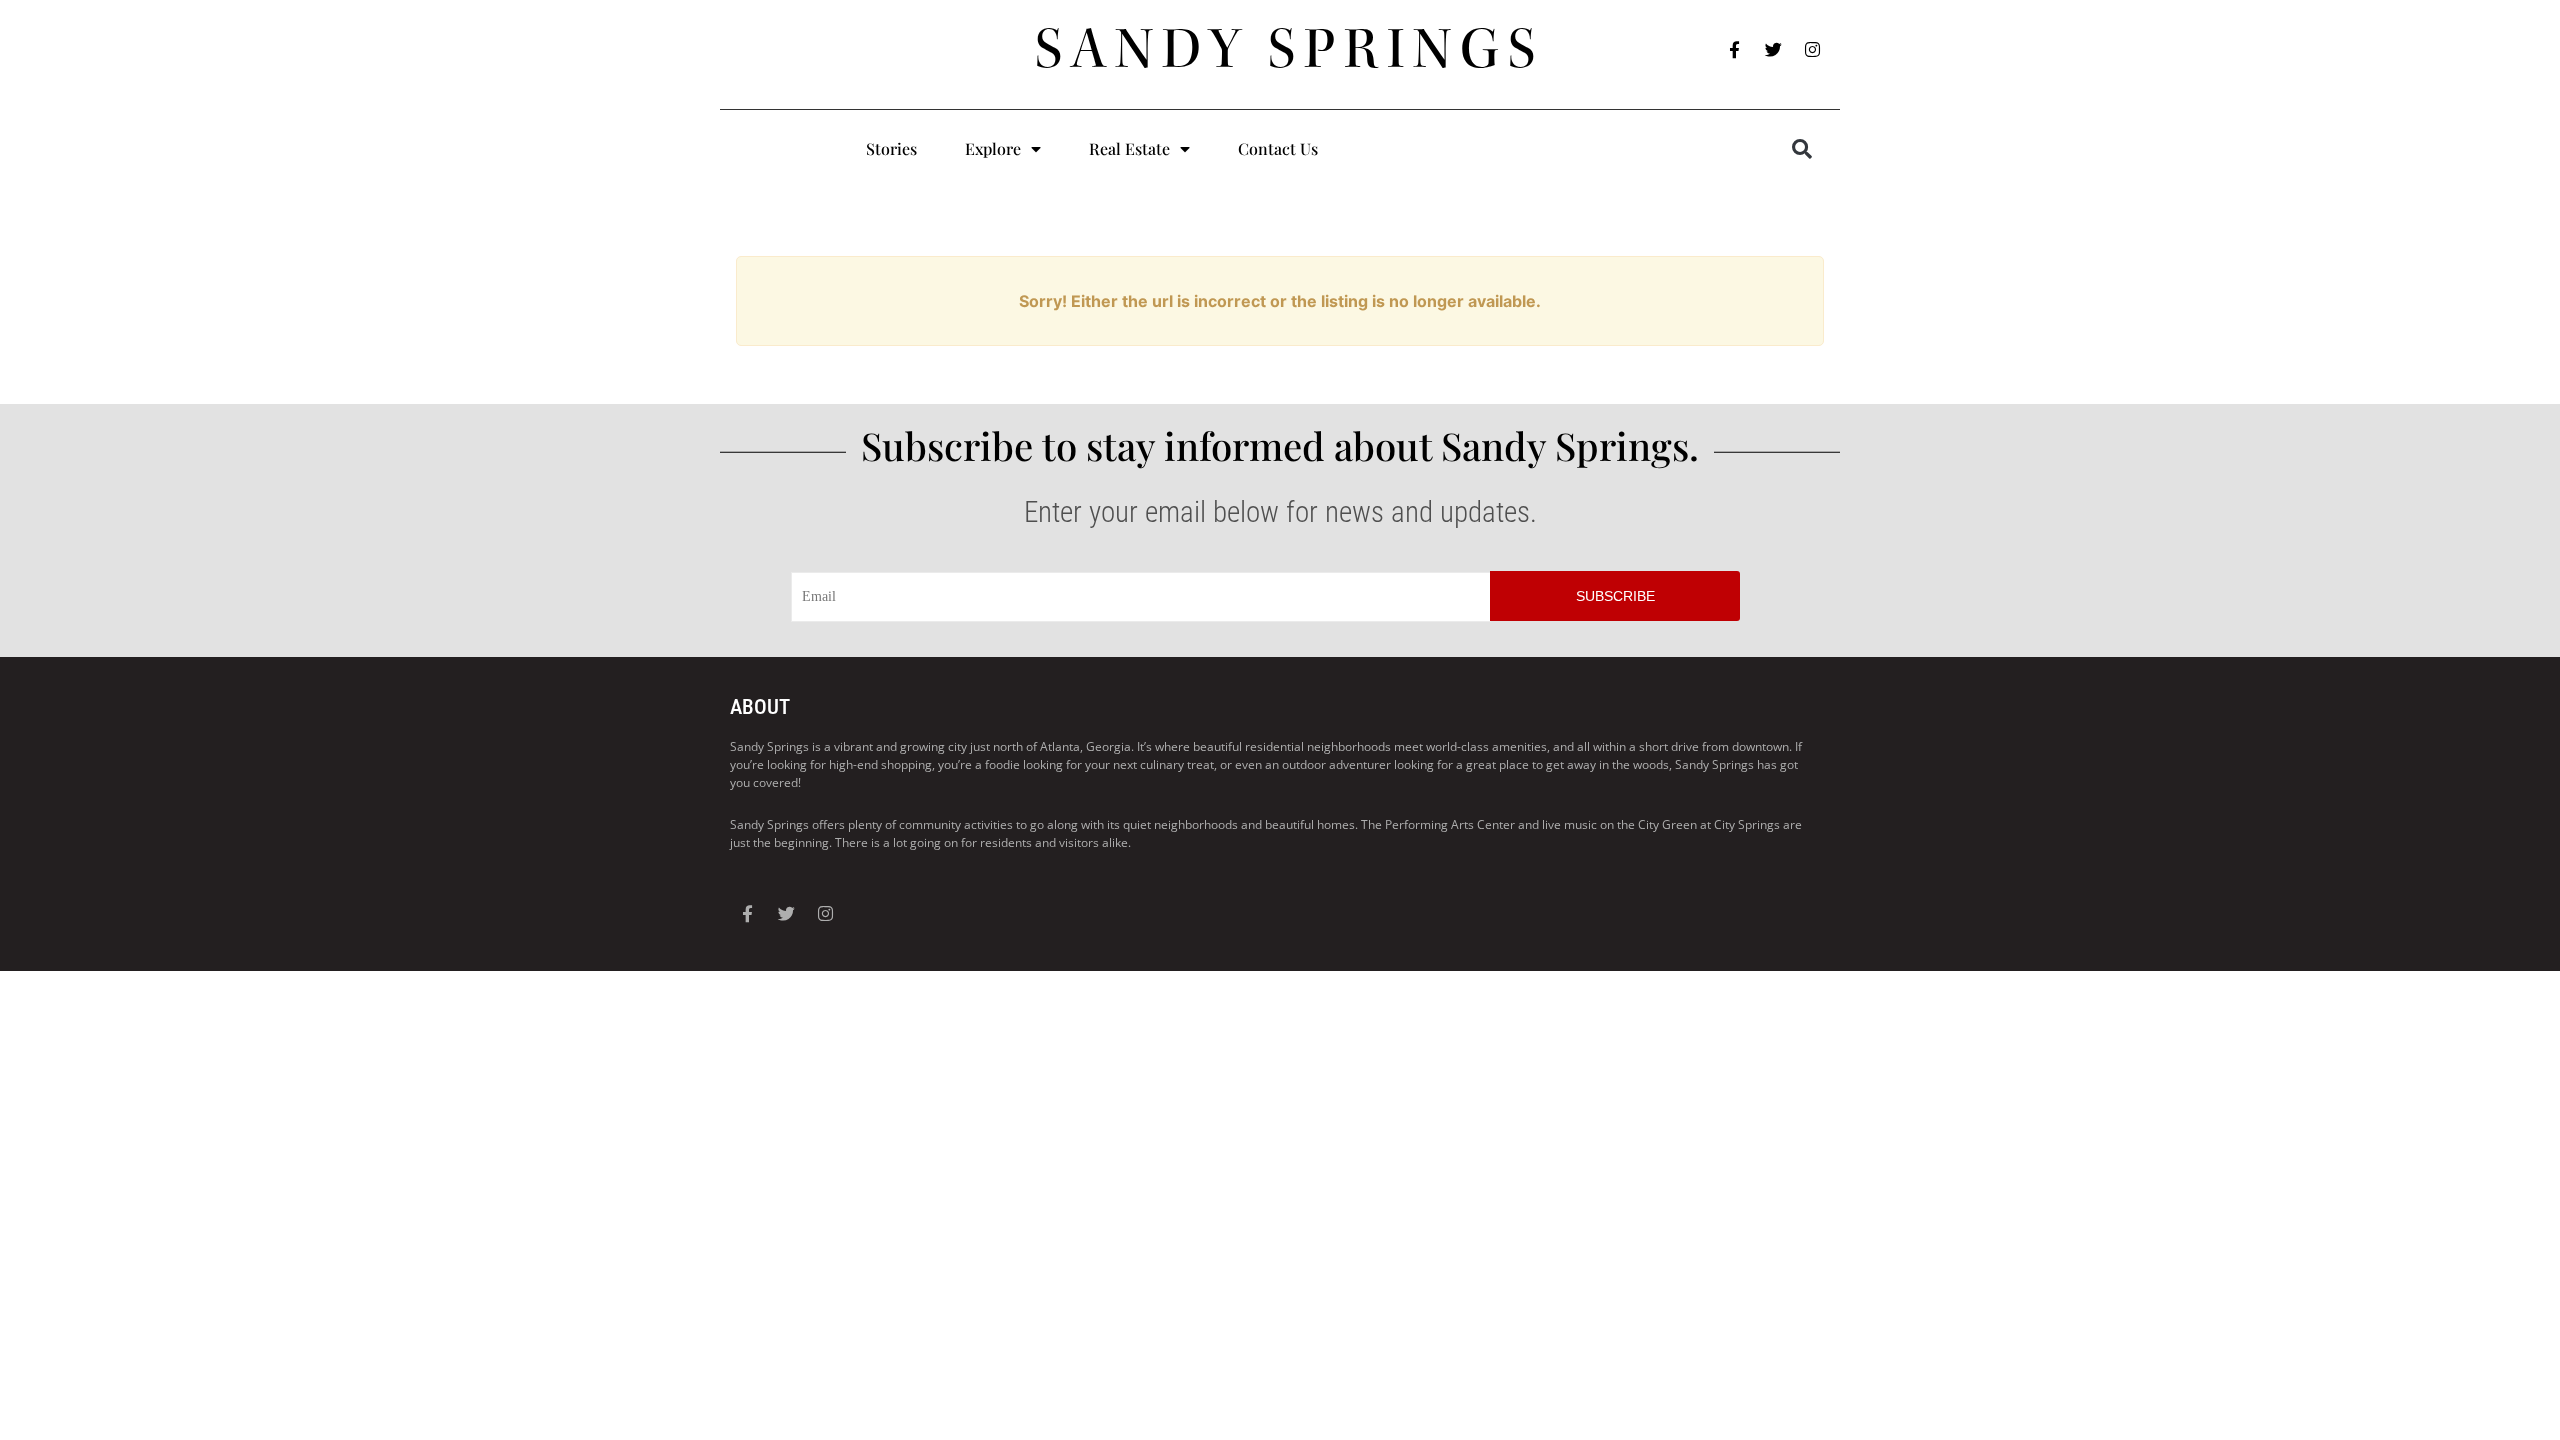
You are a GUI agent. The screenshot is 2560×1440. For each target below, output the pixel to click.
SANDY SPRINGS (1289, 49)
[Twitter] (1774, 50)
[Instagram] (1813, 50)
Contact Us (1278, 148)
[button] (1802, 149)
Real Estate (1129, 148)
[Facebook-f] (1735, 50)
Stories (891, 148)
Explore (993, 148)
